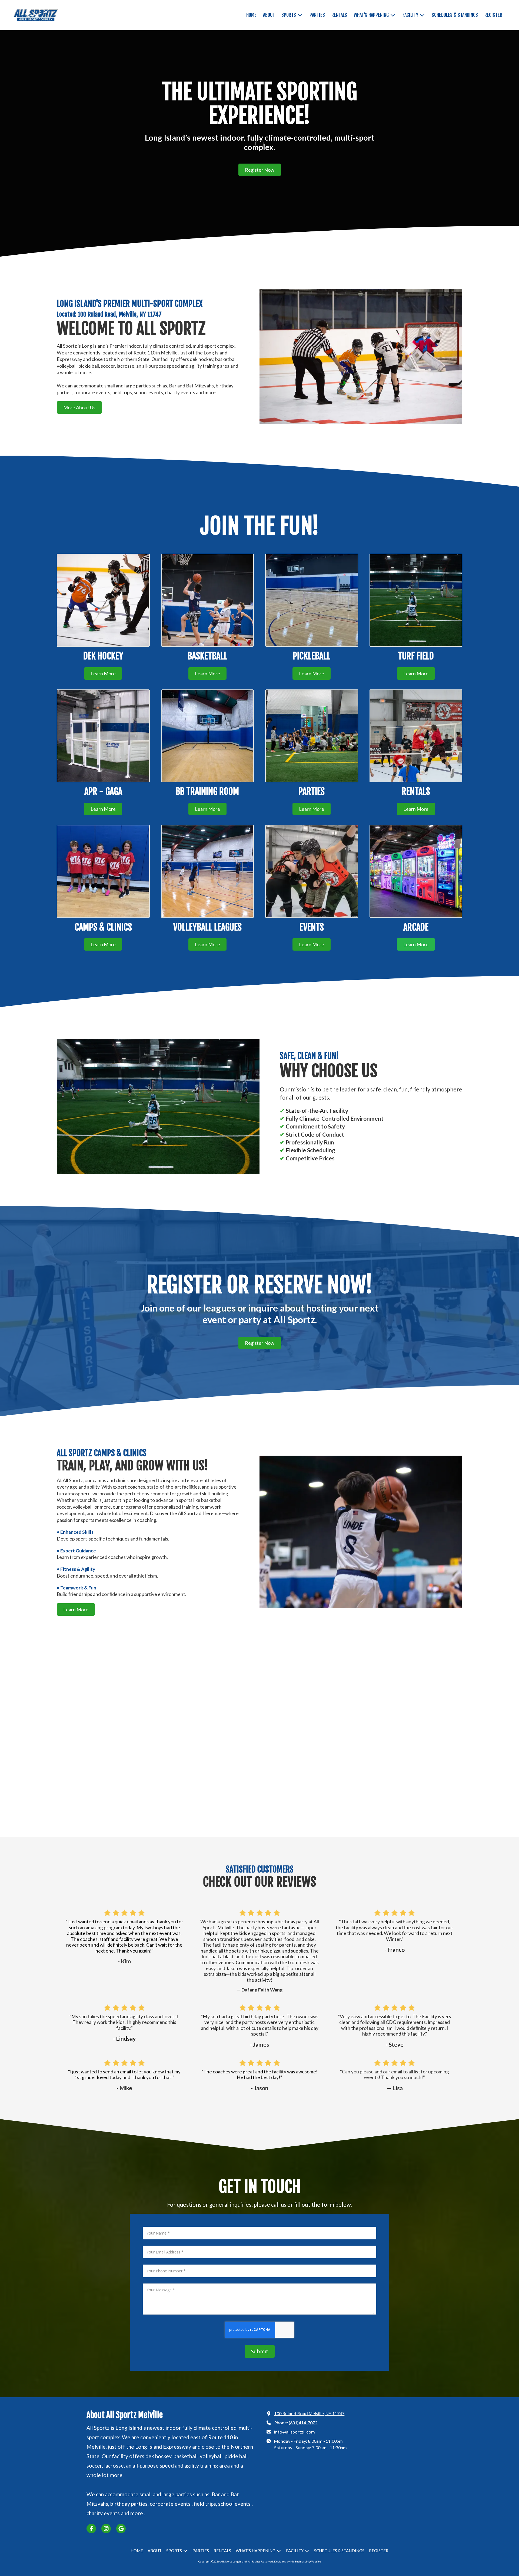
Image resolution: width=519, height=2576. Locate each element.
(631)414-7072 (303, 2423)
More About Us (79, 407)
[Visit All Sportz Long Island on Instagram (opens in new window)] (106, 2529)
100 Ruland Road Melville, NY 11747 (309, 2413)
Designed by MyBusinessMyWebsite (297, 2561)
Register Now (260, 170)
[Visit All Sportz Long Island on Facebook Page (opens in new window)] (91, 2529)
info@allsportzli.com (295, 2432)
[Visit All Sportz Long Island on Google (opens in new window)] (121, 2529)
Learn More (103, 673)
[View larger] (416, 871)
